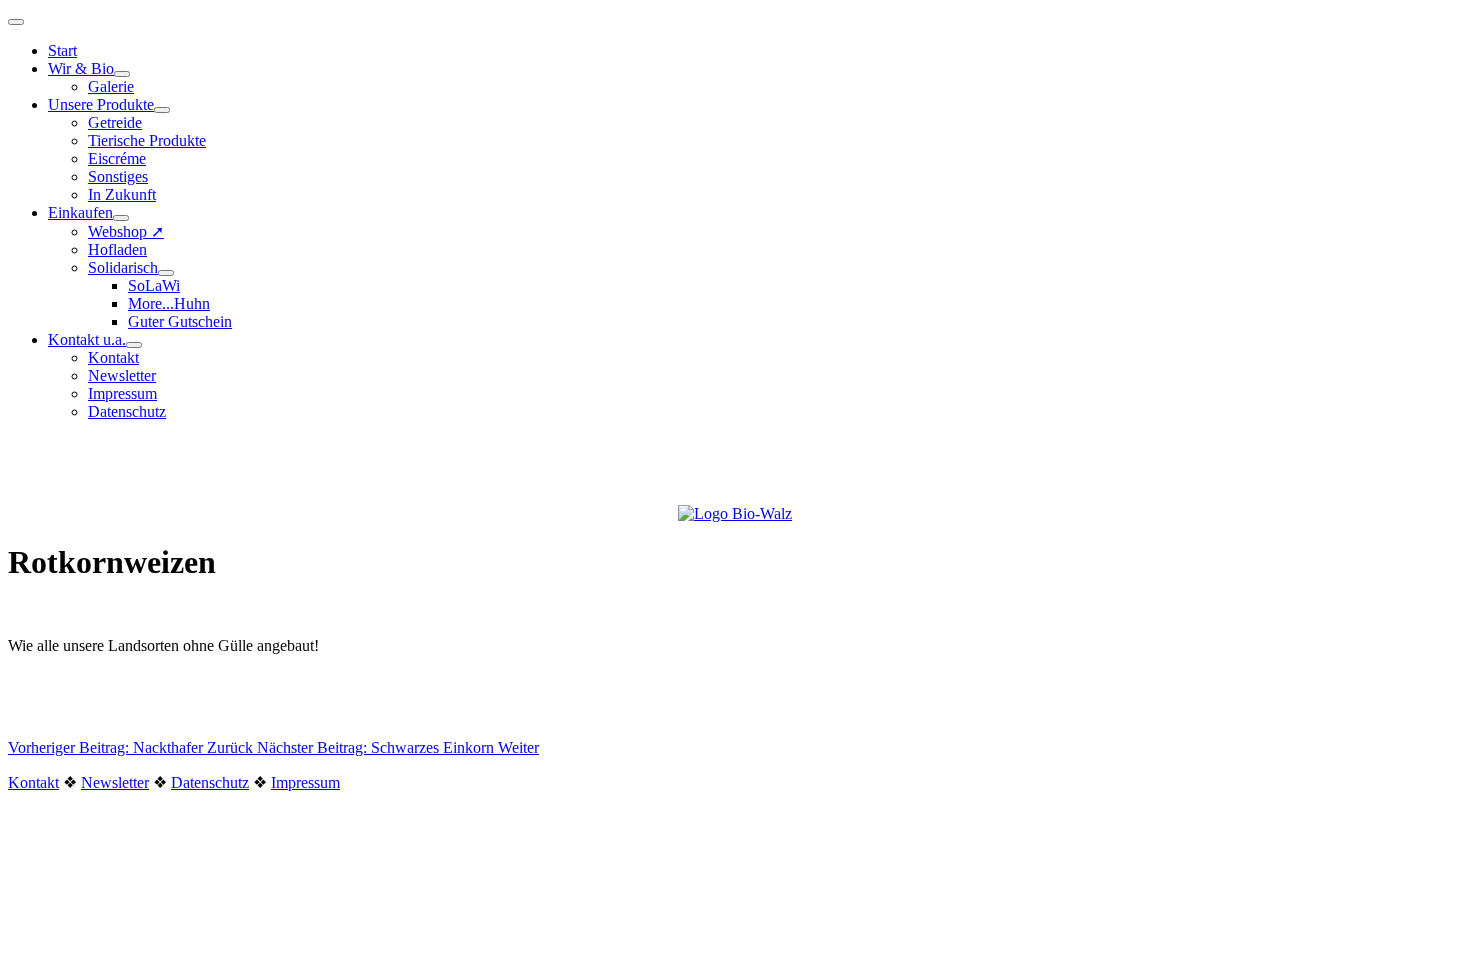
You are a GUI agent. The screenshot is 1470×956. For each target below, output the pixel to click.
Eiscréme (117, 158)
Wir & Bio (81, 68)
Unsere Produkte (101, 104)
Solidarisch (123, 267)
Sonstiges (118, 176)
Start (62, 50)
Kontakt (113, 357)
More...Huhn (169, 303)
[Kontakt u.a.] (134, 345)
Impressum (122, 393)
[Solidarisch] (166, 273)
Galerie (111, 86)
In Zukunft (122, 194)
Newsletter (122, 375)
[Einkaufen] (121, 218)
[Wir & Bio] (122, 74)
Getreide (115, 122)
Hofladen (117, 249)
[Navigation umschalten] (16, 22)
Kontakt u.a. (87, 339)
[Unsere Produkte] (162, 110)
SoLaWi (154, 285)
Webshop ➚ (126, 231)
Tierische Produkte (147, 140)
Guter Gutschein (180, 321)
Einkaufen (80, 212)
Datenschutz (127, 411)
